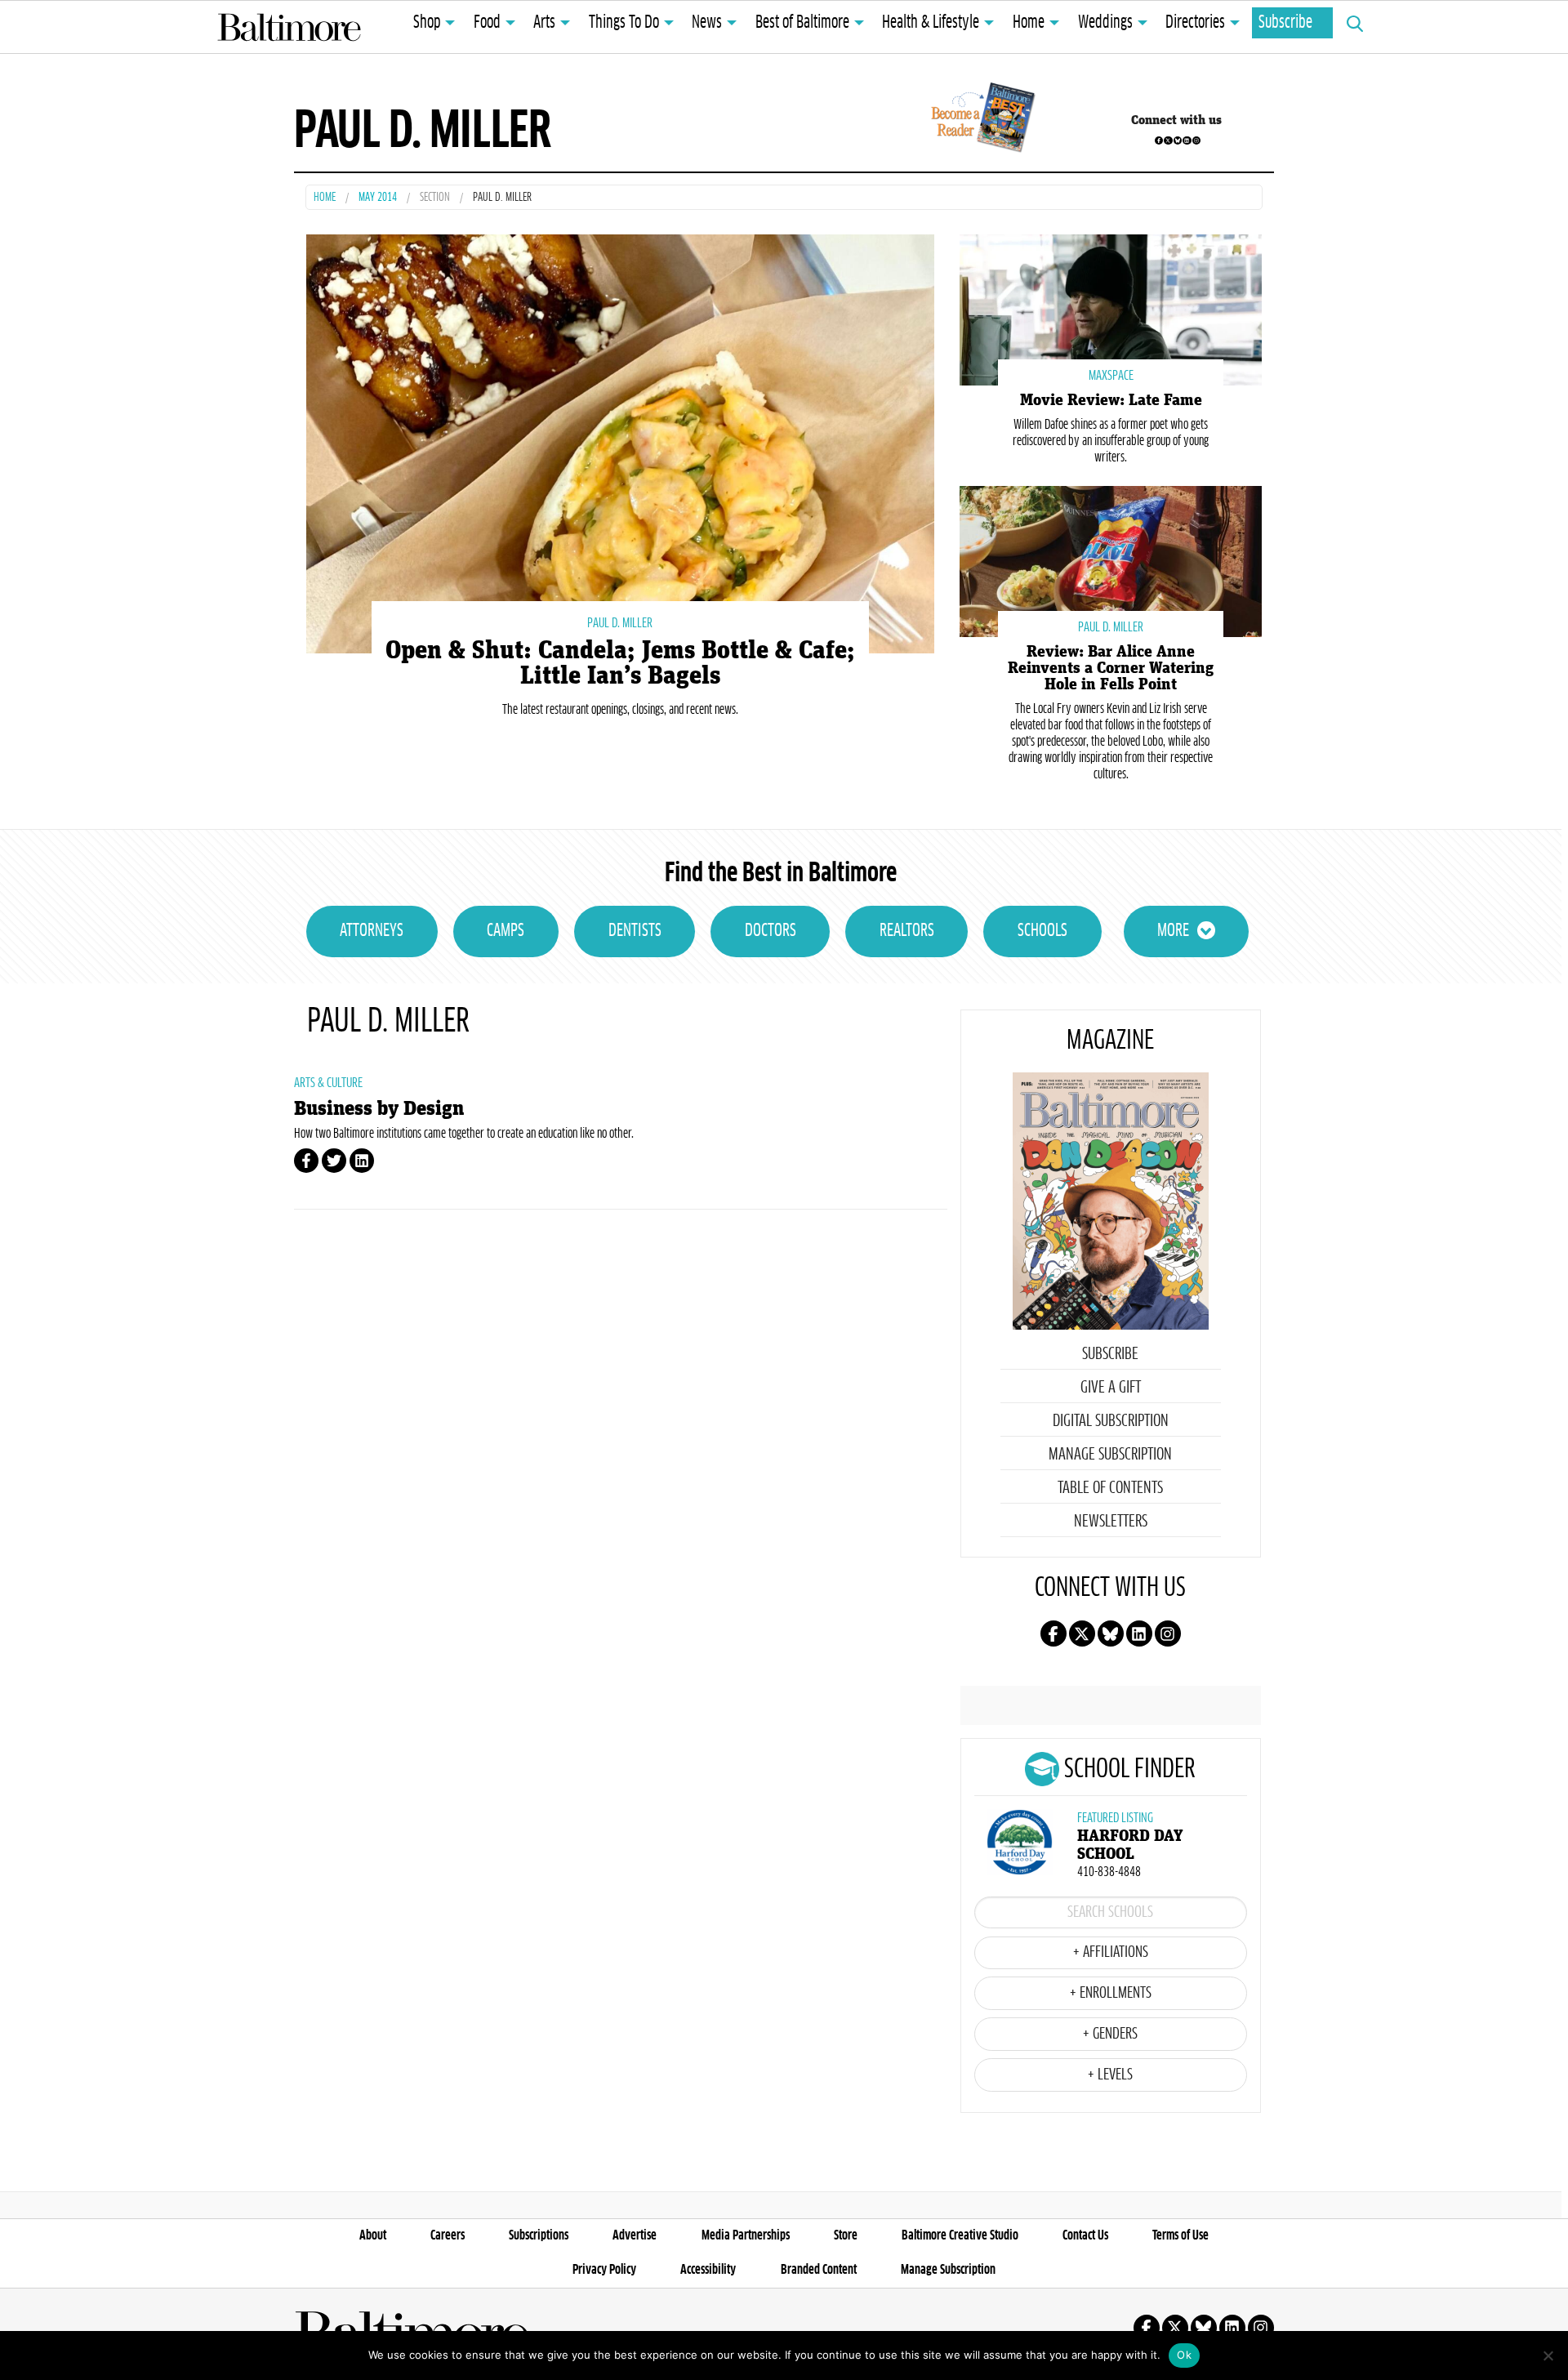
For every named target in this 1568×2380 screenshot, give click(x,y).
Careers (448, 2235)
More (1173, 931)
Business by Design (379, 1109)
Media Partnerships (746, 2235)
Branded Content (819, 2270)
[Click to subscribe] (980, 120)
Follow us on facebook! (1159, 140)
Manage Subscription (1110, 1455)
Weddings (1105, 23)
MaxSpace (1111, 376)
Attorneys (372, 931)
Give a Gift (1111, 1388)
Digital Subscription (1111, 1421)
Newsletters (1111, 1522)
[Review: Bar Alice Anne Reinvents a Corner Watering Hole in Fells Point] (1111, 560)
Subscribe (1285, 23)
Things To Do (624, 23)
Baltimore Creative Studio (960, 2235)
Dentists (635, 931)
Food (487, 23)
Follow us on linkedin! (1187, 140)
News (707, 23)
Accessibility (708, 2270)
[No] (1548, 2355)
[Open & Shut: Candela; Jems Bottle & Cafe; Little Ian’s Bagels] (620, 441)
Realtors (907, 931)
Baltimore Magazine (289, 27)
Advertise (635, 2235)
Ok (1184, 2355)
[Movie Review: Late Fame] (1111, 308)
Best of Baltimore (802, 23)
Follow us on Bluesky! (1178, 140)
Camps (506, 931)
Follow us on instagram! (1196, 140)
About (373, 2235)
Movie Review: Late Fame (1111, 400)
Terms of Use (1180, 2235)
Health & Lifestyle (931, 23)
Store (846, 2235)
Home (1029, 23)
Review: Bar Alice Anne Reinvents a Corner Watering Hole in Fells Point (1111, 668)
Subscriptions (539, 2235)
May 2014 (378, 198)
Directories (1195, 23)
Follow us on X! (1168, 140)
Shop (427, 23)
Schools (1042, 931)
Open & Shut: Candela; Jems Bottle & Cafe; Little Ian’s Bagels (620, 663)
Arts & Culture (328, 1083)
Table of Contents (1110, 1488)
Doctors (771, 931)
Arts (544, 23)
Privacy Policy (604, 2270)
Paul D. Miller (620, 623)
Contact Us (1085, 2235)
